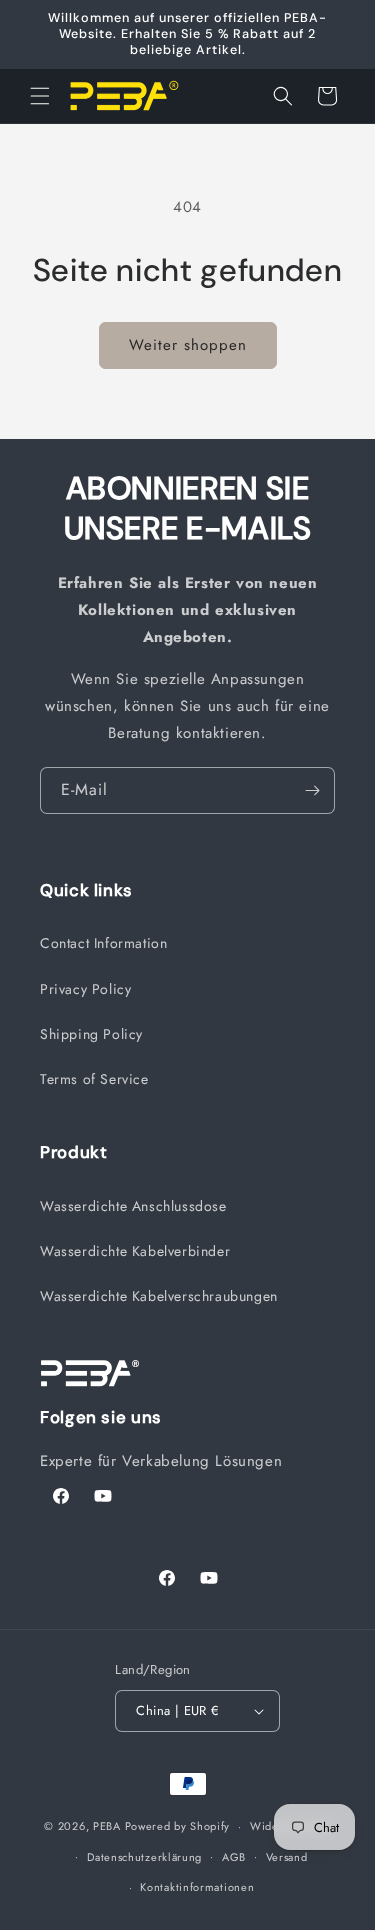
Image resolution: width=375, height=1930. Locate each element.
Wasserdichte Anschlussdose (133, 1206)
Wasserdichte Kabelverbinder (135, 1251)
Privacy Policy (85, 989)
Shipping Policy (91, 1034)
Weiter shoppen (188, 345)
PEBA (107, 1826)
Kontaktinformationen (197, 1887)
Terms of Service (94, 1079)
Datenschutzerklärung (144, 1857)
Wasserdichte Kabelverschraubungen (159, 1296)
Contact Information (103, 943)
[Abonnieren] (312, 790)
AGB (234, 1857)
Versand (287, 1857)
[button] (40, 96)
